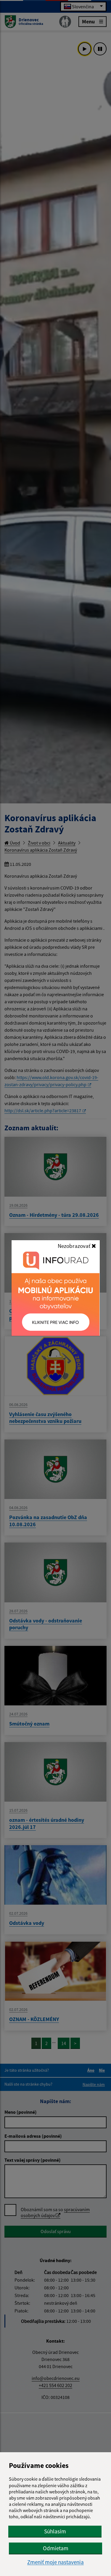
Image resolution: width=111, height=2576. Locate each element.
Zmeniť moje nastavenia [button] (55, 2562)
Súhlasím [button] (55, 2531)
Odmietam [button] (56, 2548)
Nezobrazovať (75, 1246)
